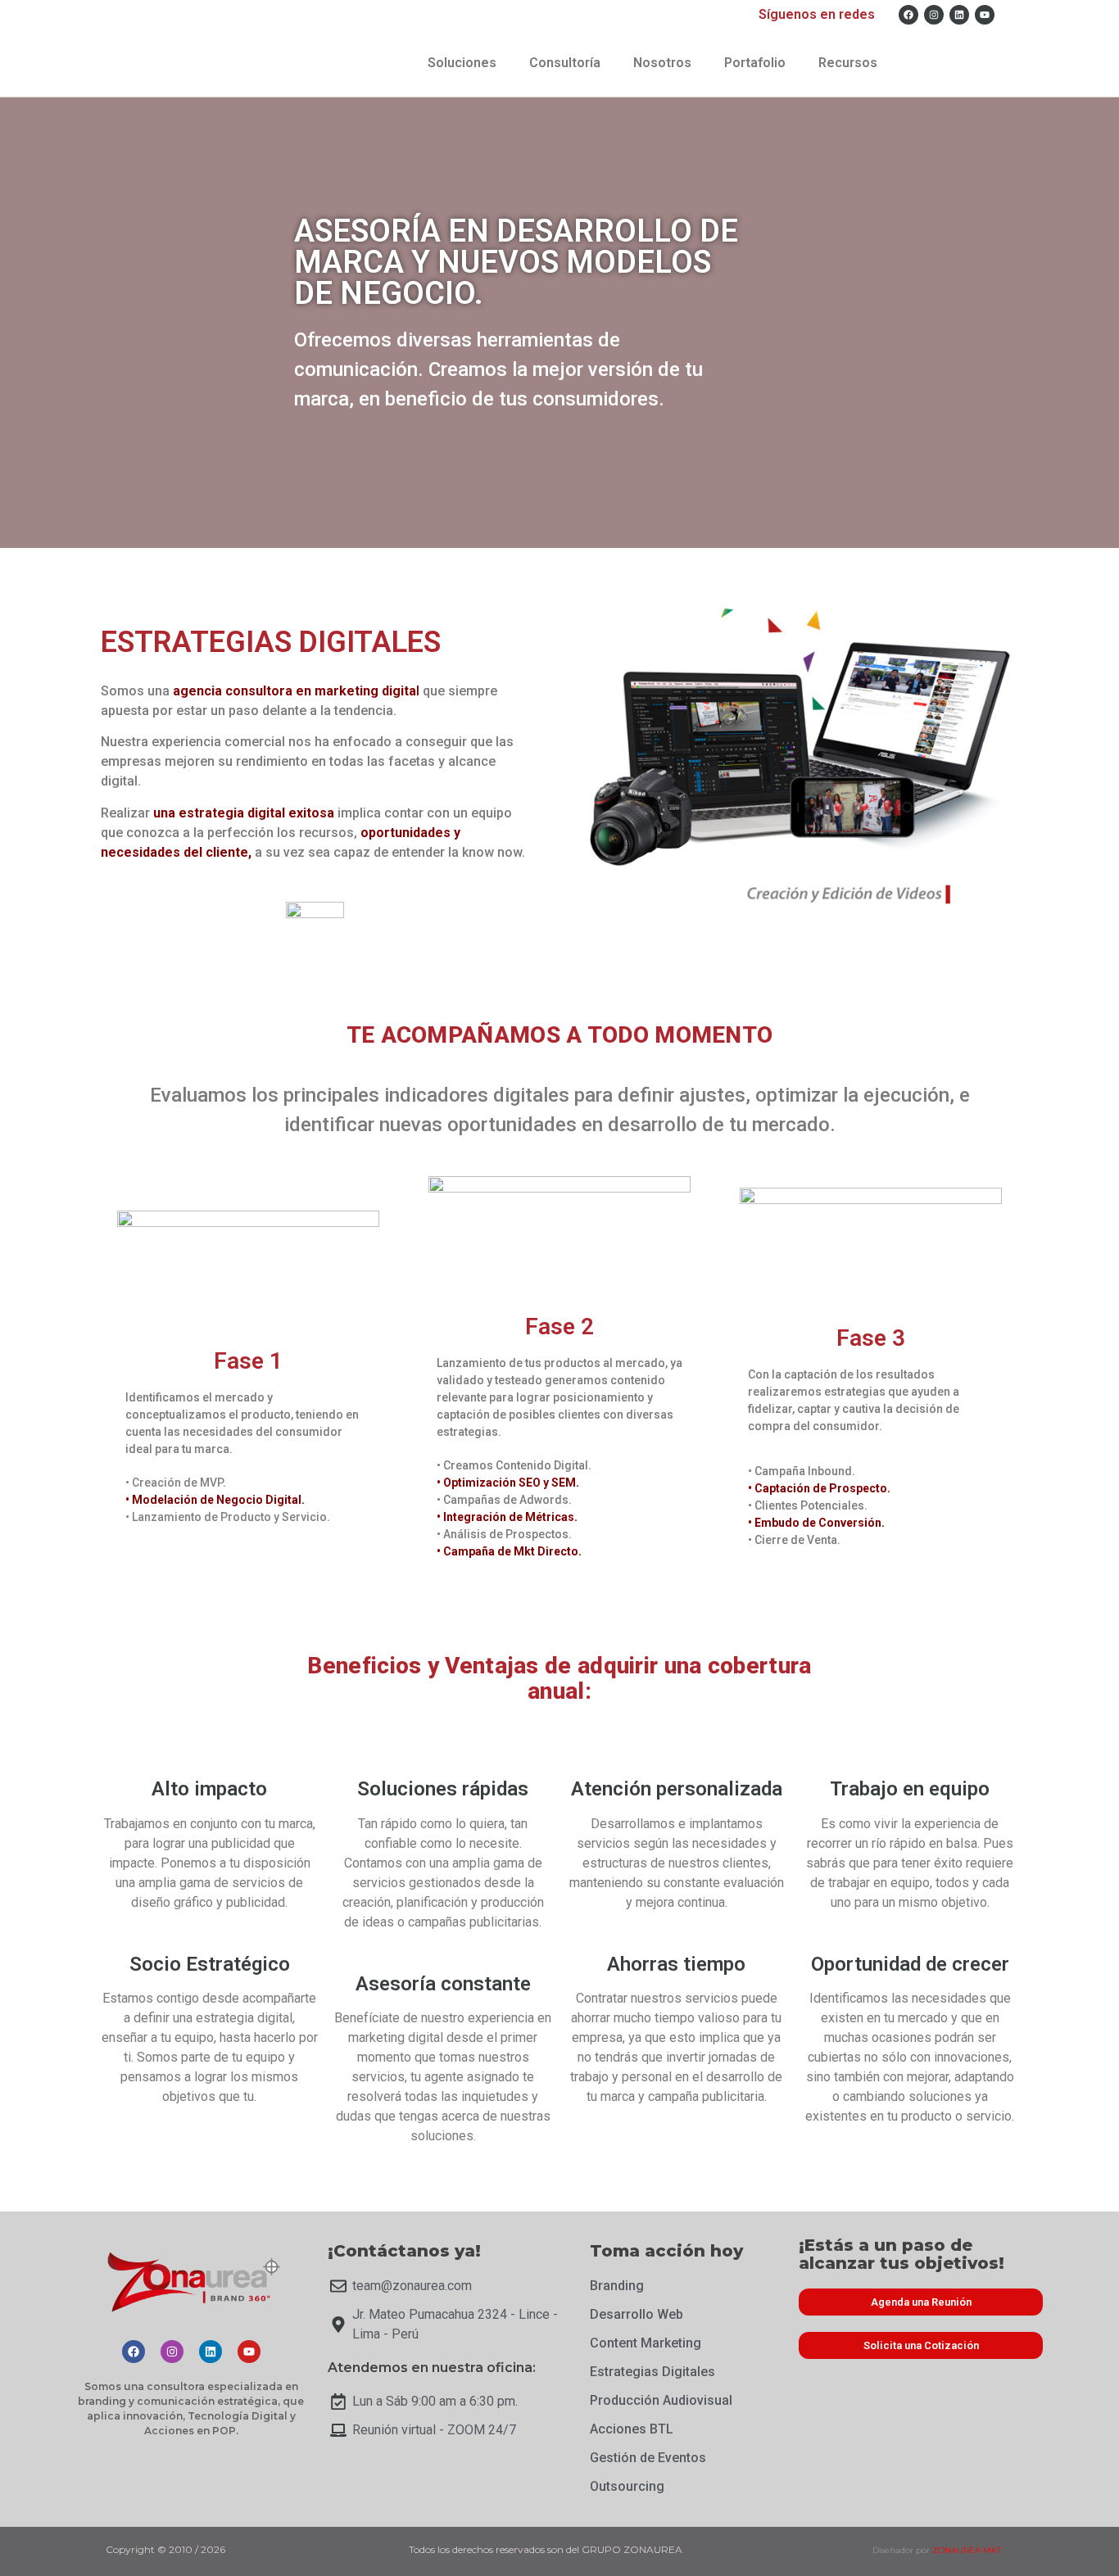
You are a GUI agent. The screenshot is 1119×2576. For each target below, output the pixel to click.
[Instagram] (934, 15)
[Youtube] (985, 15)
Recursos (848, 63)
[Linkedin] (959, 15)
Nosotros (662, 63)
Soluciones (462, 63)
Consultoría (565, 63)
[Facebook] (908, 15)
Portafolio (755, 63)
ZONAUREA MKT (967, 2550)
